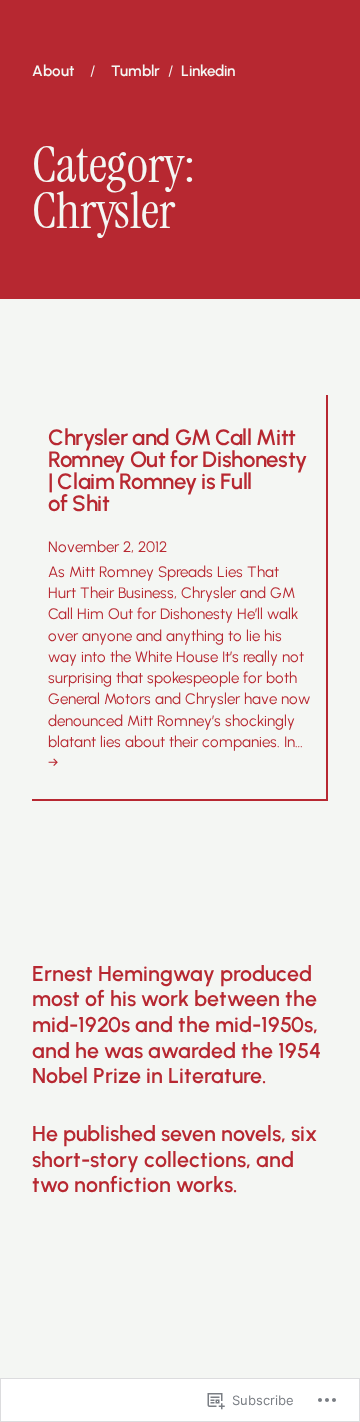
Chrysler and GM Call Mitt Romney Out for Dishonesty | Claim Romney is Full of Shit (177, 471)
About (53, 71)
